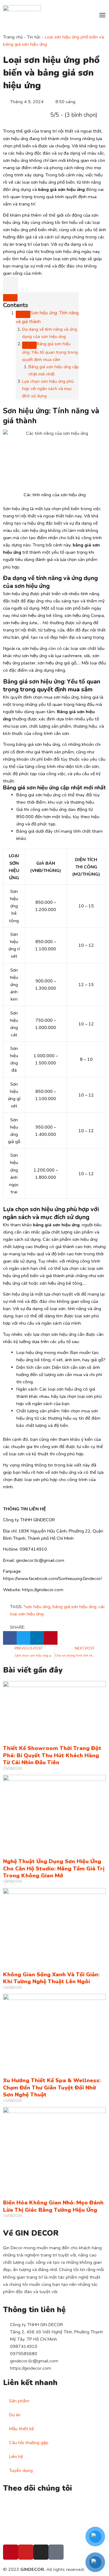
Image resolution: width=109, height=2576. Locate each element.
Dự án (15, 2415)
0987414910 (24, 2346)
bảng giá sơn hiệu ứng (74, 1607)
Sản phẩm (19, 2401)
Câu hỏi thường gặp (29, 2443)
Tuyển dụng (21, 2470)
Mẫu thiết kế (21, 2429)
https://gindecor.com (31, 2368)
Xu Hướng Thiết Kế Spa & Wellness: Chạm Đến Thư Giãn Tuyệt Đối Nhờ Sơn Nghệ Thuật (52, 2088)
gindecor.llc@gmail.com (34, 2361)
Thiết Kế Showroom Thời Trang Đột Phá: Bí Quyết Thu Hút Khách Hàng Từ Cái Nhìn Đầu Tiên (52, 1755)
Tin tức (34, 37)
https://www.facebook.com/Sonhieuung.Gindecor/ (52, 1578)
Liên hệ (16, 2456)
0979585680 (24, 2354)
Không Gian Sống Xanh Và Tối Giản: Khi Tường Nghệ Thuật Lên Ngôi (51, 1978)
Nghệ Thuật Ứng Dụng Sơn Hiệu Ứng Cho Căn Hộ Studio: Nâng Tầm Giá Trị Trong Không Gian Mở (54, 1868)
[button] (10, 1638)
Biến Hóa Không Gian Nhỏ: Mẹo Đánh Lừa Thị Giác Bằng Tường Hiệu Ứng (53, 2206)
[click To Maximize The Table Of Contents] (11, 284)
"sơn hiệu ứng (37, 1607)
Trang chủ (13, 37)
